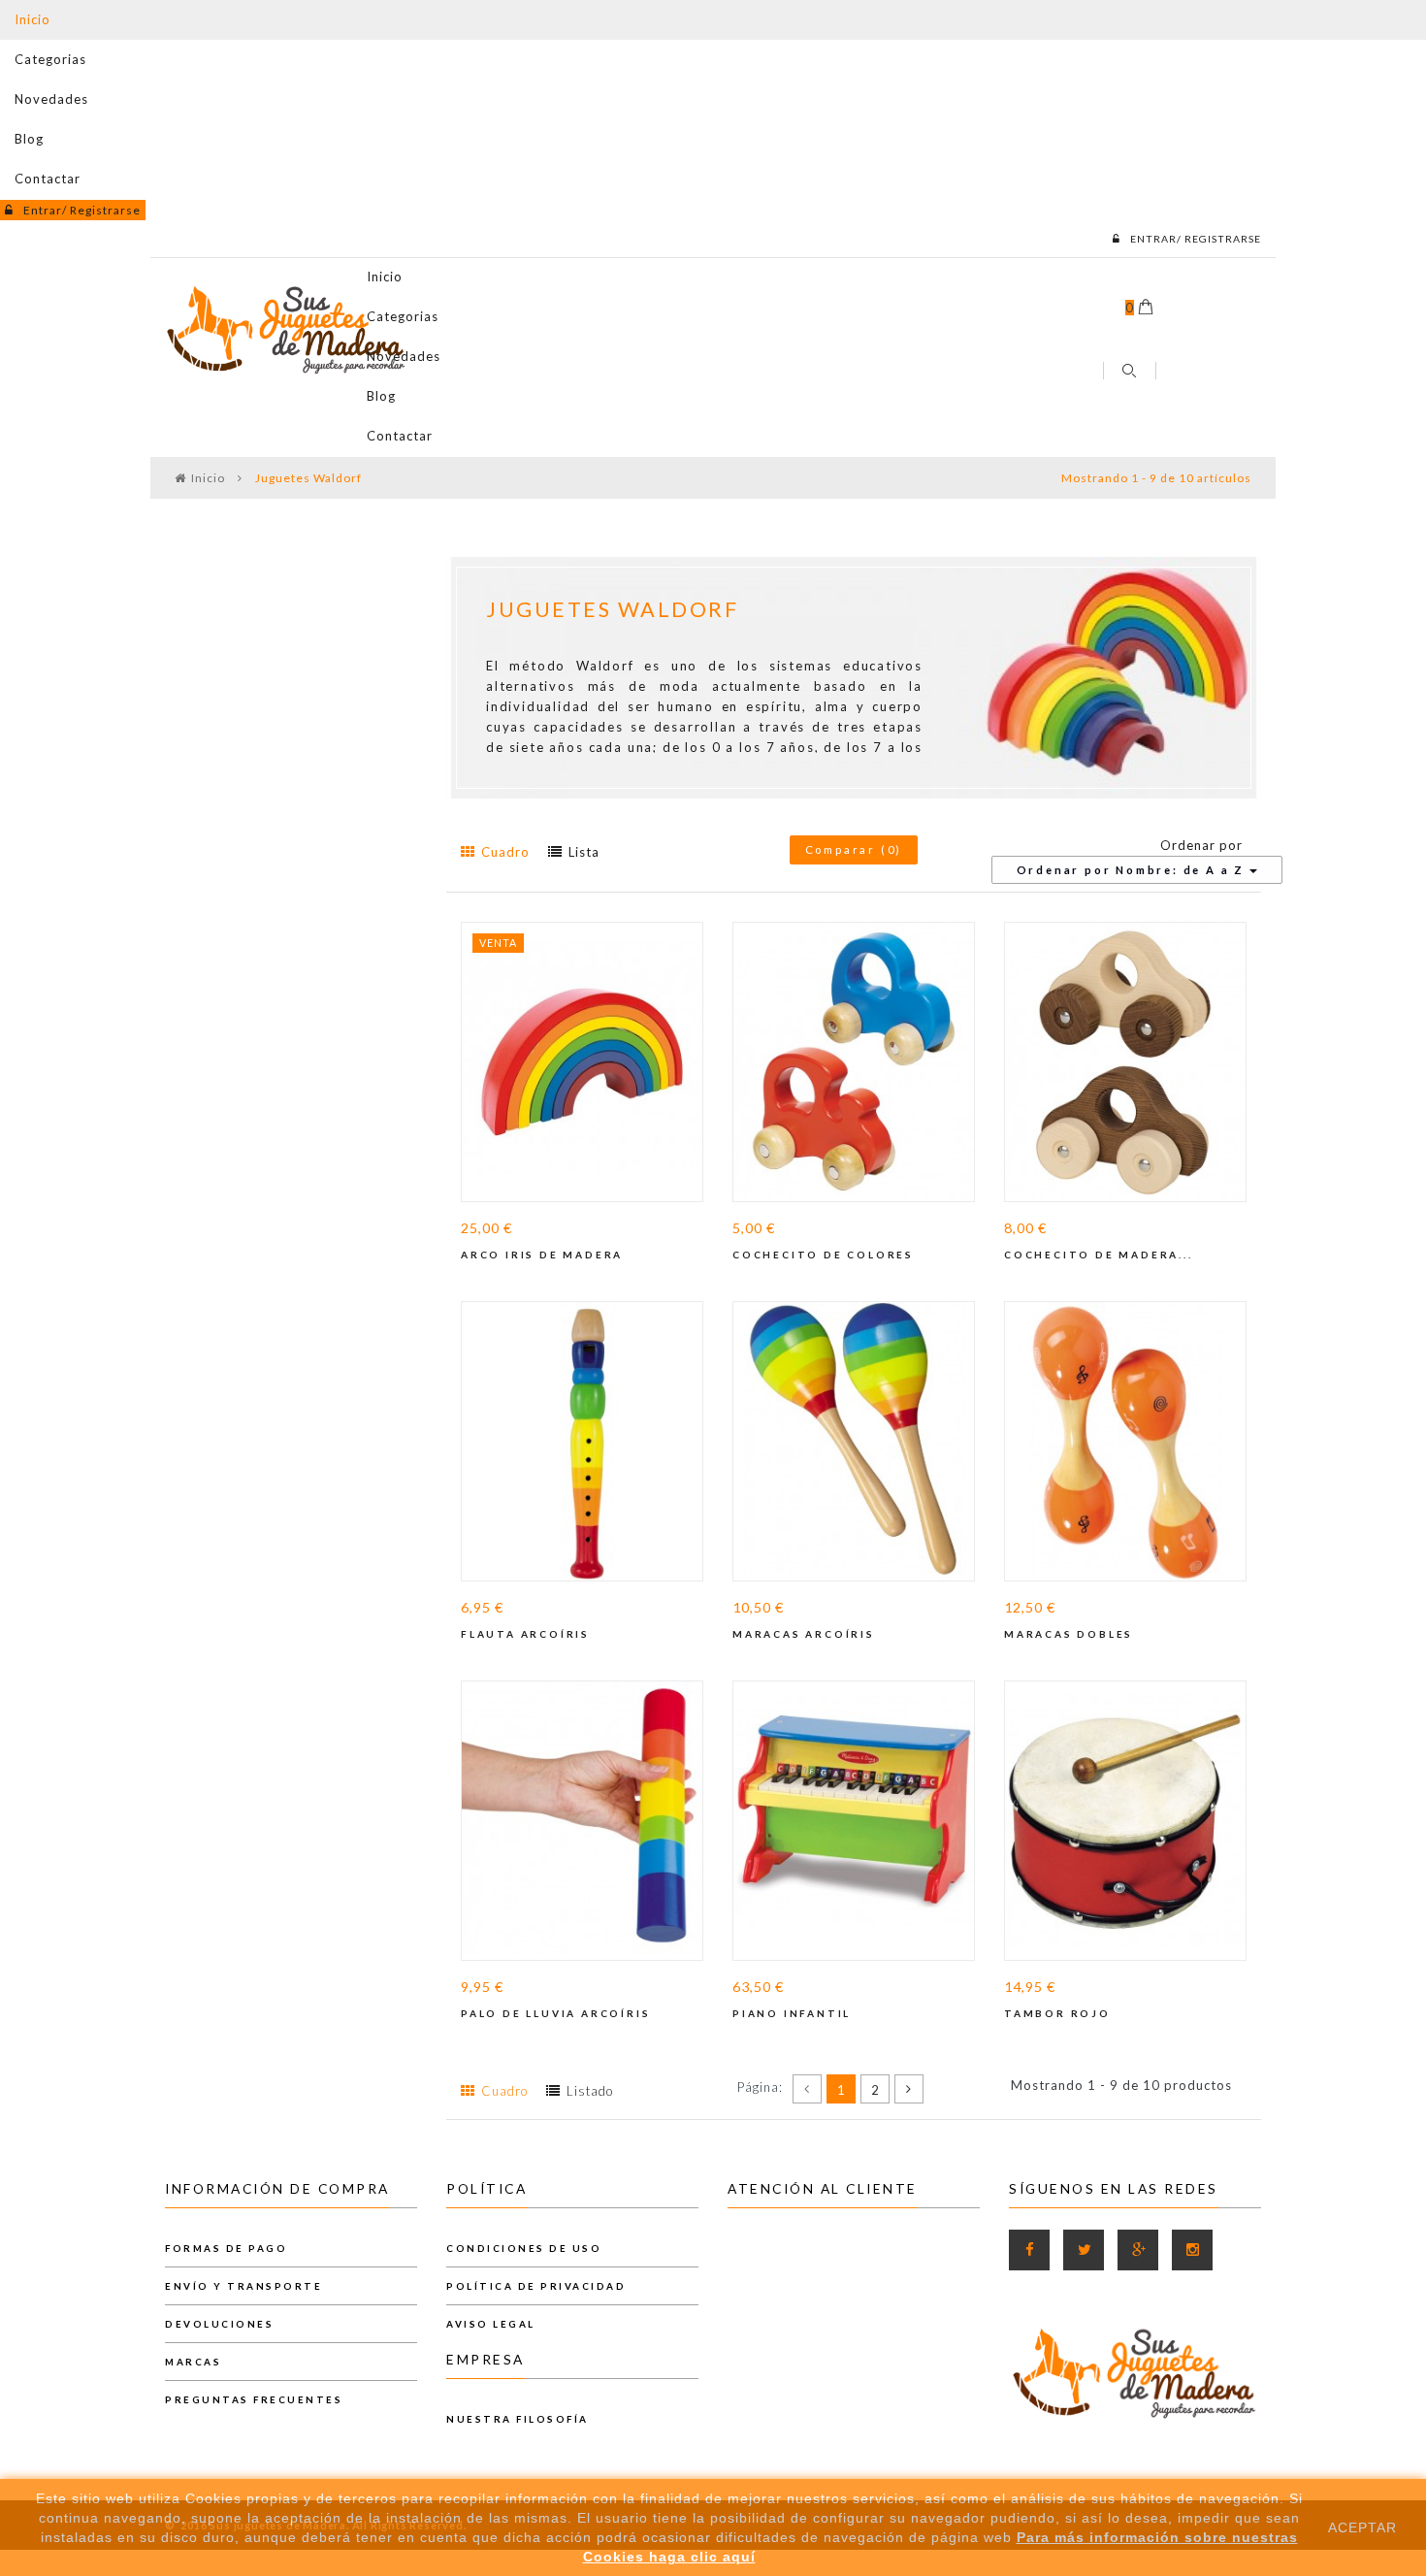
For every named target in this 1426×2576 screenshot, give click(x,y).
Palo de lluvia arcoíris (555, 2013)
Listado (590, 2091)
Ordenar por (1201, 845)
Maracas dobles (1069, 1634)
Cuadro (507, 852)
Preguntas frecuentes (254, 2399)
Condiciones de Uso (524, 2248)
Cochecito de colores (823, 1255)
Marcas (193, 2362)
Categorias (50, 59)
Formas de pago (226, 2248)
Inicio (32, 19)
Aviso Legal (491, 2324)
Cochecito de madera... (1099, 1255)
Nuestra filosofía (518, 2419)
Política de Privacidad (536, 2286)
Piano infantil (792, 2013)
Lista (584, 852)
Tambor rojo (1057, 2013)
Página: (760, 2087)
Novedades (51, 99)
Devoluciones (219, 2324)
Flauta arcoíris (525, 1634)
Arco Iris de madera (542, 1255)
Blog (29, 139)
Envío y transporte (243, 2286)
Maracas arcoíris (804, 1634)
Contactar (48, 179)
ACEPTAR (1362, 2527)
